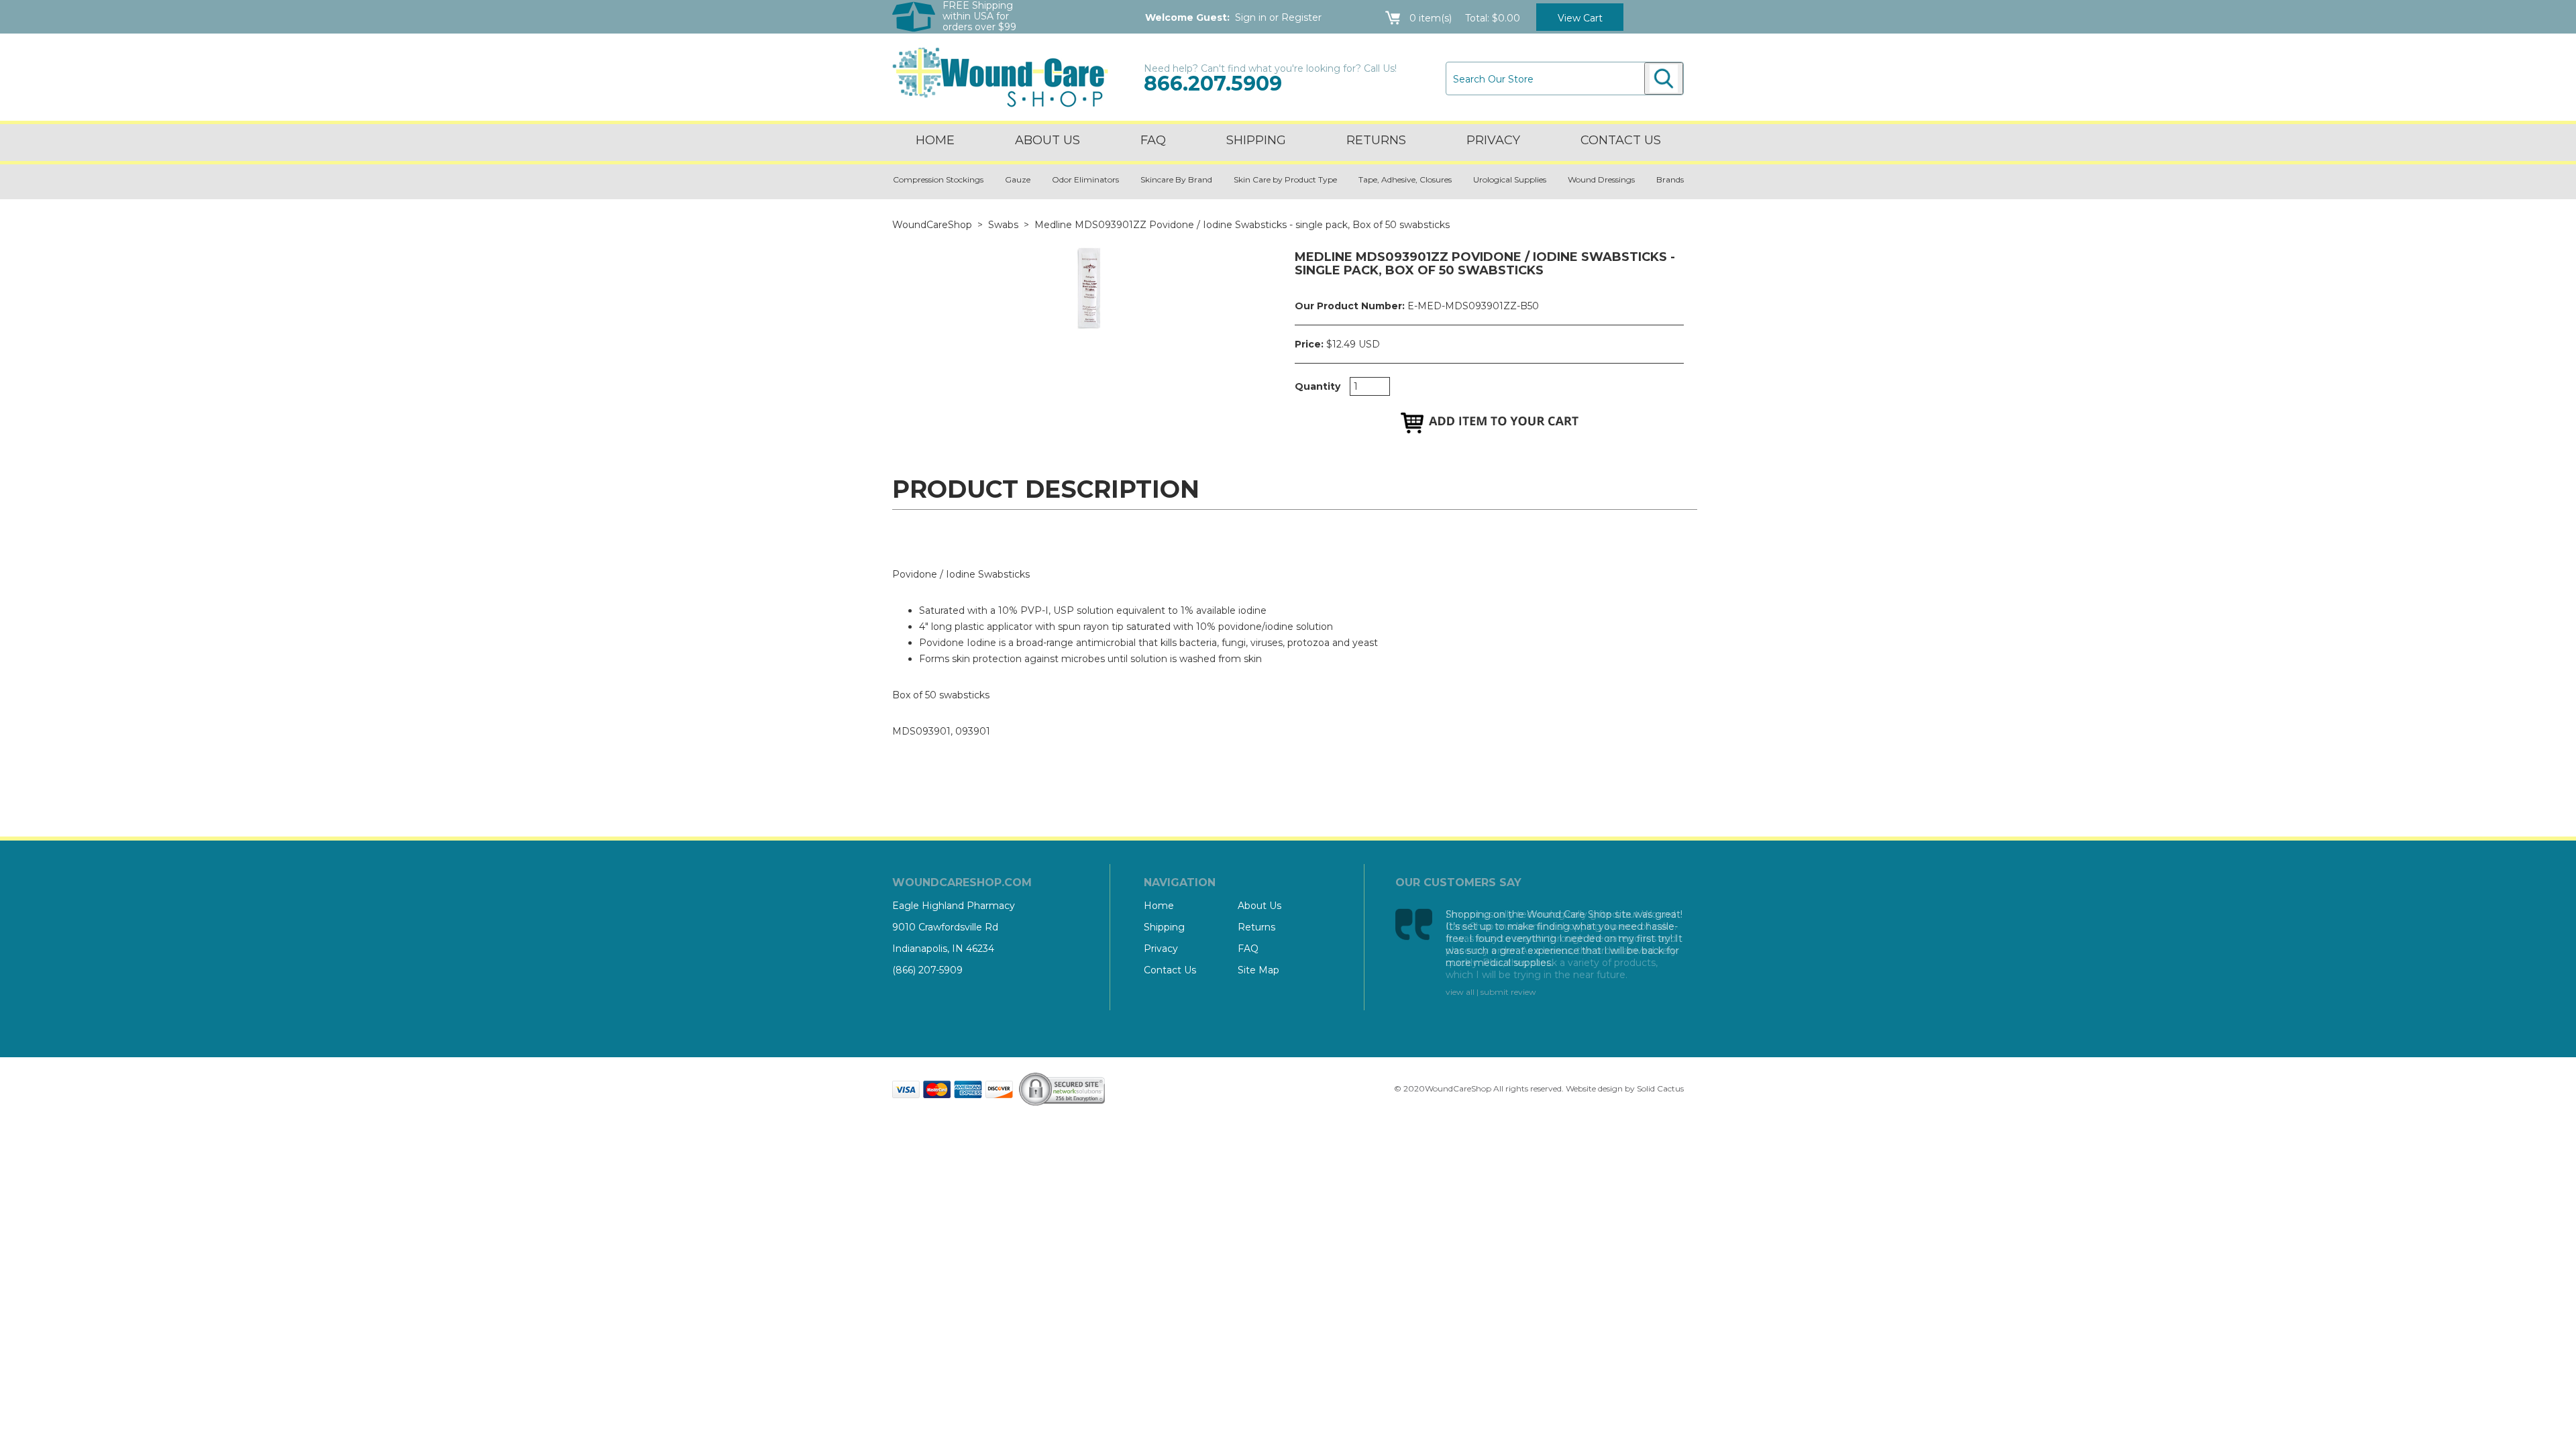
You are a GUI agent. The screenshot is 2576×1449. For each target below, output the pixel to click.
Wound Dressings (1601, 179)
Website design (1594, 1088)
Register (1301, 17)
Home (935, 140)
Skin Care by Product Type (1285, 179)
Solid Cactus (1660, 1088)
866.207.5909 (1213, 84)
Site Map (1258, 970)
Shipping (1256, 140)
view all (1460, 992)
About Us (1048, 140)
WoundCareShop (932, 225)
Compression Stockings (938, 179)
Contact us (1621, 140)
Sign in (1251, 17)
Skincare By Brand (1176, 179)
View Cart (1580, 18)
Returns (1376, 140)
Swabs (1003, 225)
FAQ (1153, 140)
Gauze (1018, 179)
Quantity (1318, 386)
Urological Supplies (1510, 179)
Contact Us (1170, 970)
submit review (1508, 992)
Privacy (1493, 140)
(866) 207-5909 (927, 970)
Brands (1670, 179)
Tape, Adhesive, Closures (1405, 179)
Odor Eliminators (1085, 179)
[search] (1664, 78)
